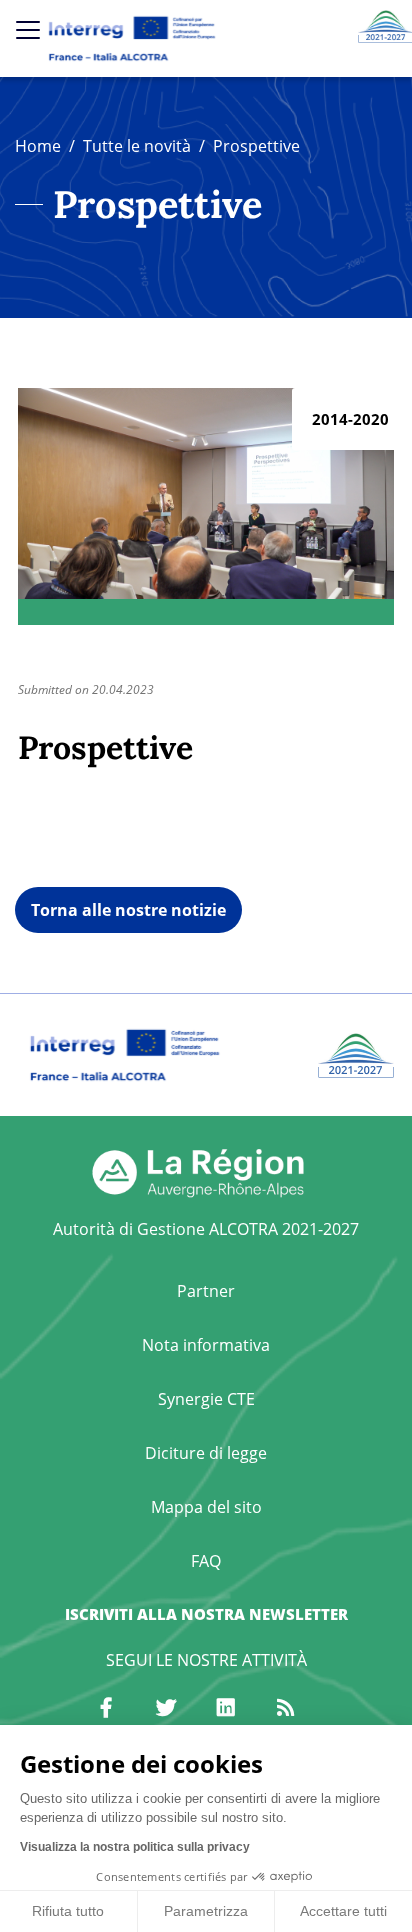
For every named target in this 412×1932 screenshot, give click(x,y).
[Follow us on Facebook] (106, 1708)
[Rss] (286, 1708)
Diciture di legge (206, 1453)
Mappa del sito (206, 1507)
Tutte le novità (137, 146)
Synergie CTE (206, 1399)
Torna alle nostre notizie (128, 910)
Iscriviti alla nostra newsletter (206, 1614)
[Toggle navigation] (28, 30)
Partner (206, 1291)
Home (38, 146)
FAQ (206, 1561)
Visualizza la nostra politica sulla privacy (135, 1847)
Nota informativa (206, 1345)
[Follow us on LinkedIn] (226, 1708)
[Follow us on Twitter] (166, 1708)
